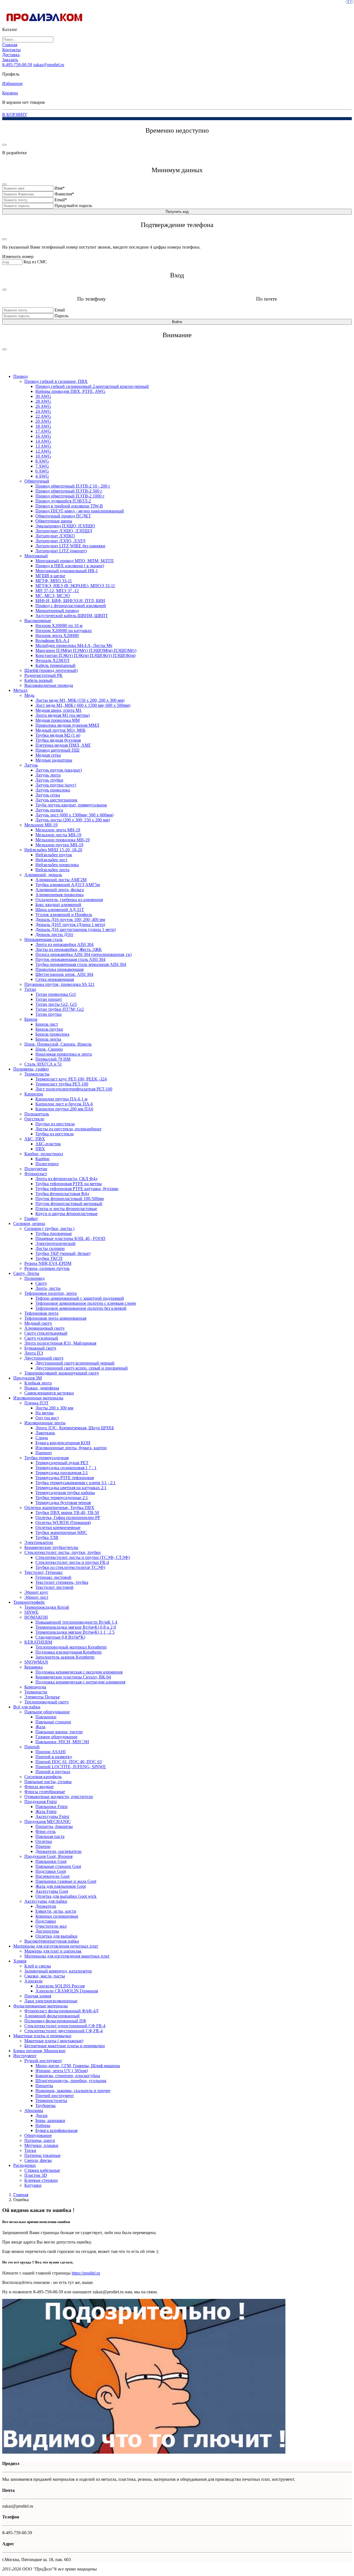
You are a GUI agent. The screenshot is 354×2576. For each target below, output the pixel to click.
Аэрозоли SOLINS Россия (60, 1986)
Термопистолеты (51, 2101)
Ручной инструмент (43, 2061)
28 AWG (43, 401)
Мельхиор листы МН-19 (58, 835)
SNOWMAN (36, 1662)
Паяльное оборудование (47, 1712)
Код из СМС (35, 262)
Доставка (11, 55)
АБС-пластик (48, 1144)
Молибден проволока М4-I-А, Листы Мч (74, 645)
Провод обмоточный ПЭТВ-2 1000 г (70, 496)
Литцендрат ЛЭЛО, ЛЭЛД (60, 541)
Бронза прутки (49, 1029)
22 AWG (43, 416)
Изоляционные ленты (45, 1423)
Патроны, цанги (40, 2140)
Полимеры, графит (31, 1069)
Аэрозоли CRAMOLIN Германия (67, 1991)
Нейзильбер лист (51, 860)
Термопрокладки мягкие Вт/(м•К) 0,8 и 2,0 (76, 1627)
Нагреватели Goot (52, 1876)
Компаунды (35, 1687)
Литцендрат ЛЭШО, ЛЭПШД (64, 531)
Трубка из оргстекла (54, 1134)
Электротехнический (55, 1243)
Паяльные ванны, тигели (59, 1732)
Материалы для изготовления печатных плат (56, 1946)
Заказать (10, 60)
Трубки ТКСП (49, 1258)
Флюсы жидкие (39, 1787)
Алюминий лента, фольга (60, 890)
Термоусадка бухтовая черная (63, 1503)
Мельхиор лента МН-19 (58, 830)
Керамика (33, 1667)
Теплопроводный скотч (46, 1702)
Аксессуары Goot (52, 1891)
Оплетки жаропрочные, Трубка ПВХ (59, 1508)
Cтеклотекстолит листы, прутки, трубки (63, 1552)
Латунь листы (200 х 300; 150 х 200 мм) (73, 820)
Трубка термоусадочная (46, 1458)
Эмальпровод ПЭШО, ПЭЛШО (65, 526)
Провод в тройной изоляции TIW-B (69, 506)
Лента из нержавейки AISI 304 (64, 944)
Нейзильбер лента (52, 870)
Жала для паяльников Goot (61, 1886)
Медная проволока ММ (58, 720)
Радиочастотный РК (43, 675)
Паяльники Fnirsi (51, 1807)
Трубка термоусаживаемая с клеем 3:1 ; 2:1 (76, 1483)
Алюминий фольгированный (52, 2016)
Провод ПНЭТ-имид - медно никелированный (80, 511)
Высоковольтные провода (49, 685)
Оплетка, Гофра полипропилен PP (68, 1518)
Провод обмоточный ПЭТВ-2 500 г (69, 491)
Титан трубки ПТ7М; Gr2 (60, 1009)
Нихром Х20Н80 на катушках (64, 631)
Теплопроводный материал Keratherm (71, 1647)
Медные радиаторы (54, 760)
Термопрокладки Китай (47, 1607)
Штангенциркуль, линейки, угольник (71, 2081)
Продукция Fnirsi (41, 1802)
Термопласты (37, 1074)
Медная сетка (48, 755)
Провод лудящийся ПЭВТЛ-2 (63, 501)
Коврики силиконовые (57, 1916)
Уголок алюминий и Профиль (64, 915)
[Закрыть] (4, 145)
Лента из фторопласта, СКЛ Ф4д (66, 1179)
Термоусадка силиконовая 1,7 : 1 (66, 1468)
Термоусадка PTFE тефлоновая (65, 1478)
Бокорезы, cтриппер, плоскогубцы (68, 2076)
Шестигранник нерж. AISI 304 (64, 974)
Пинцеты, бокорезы (54, 1826)
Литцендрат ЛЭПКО (55, 536)
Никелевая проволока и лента (64, 1054)
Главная (10, 45)
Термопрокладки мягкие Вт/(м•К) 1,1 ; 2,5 (75, 1632)
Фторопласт (36, 1174)
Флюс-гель (45, 1831)
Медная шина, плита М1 (58, 710)
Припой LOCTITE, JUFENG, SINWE (71, 1767)
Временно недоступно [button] (177, 130)
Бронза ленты (48, 1039)
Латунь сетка (48, 795)
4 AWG (42, 476)
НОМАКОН (36, 1617)
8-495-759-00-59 (17, 65)
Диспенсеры (47, 1931)
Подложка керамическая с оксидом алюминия (79, 1672)
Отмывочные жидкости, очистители (59, 1797)
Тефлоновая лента (41, 1313)
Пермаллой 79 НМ (53, 1059)
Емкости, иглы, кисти (56, 1911)
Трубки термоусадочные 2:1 (62, 1498)
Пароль (61, 316)
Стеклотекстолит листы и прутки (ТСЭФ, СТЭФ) (83, 1557)
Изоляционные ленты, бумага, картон (71, 1448)
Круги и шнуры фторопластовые (67, 1214)
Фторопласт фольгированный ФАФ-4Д (61, 2011)
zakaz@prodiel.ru (49, 65)
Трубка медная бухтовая (58, 740)
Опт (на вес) (47, 1418)
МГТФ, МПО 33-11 (54, 581)
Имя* (60, 188)
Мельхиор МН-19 (41, 825)
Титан (30, 989)
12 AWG (43, 451)
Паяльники (46, 1717)
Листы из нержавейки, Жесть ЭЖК (69, 949)
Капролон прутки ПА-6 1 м (61, 1099)
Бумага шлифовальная (56, 2130)
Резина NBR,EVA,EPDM (48, 1263)
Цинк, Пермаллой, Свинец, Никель (58, 1044)
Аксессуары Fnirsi (52, 1816)
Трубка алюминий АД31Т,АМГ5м (68, 885)
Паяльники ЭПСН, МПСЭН (62, 1742)
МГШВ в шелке (50, 576)
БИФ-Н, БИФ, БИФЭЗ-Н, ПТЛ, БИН (70, 601)
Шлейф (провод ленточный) (51, 670)
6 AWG (42, 471)
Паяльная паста (50, 1836)
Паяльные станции (53, 1722)
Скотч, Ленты (26, 1273)
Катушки (33, 2185)
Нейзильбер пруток (54, 855)
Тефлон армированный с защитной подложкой (80, 1298)
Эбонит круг (36, 1592)
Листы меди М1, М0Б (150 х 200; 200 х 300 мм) (80, 700)
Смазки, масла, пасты (45, 1976)
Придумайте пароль (73, 206)
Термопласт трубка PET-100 (62, 1084)
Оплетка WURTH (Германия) (63, 1522)
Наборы (43, 2125)
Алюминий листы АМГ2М (61, 880)
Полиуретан (36, 1169)
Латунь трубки (49, 780)
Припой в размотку (54, 1757)
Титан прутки (49, 1014)
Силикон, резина (29, 1223)
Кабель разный (38, 680)
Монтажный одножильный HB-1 (67, 571)
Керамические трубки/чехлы (51, 1547)
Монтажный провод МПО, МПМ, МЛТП (75, 561)
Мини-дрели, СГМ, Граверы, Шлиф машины (78, 2066)
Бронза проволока (52, 1034)
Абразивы (34, 2110)
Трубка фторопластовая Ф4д (62, 1194)
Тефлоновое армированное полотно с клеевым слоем (86, 1303)
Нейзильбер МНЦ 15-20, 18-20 (53, 850)
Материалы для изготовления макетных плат (67, 1956)
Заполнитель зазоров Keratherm (65, 1657)
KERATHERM (38, 1642)
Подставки (46, 1921)
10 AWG (43, 456)
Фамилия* (64, 194)
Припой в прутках (53, 1772)
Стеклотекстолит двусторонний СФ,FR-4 (63, 2031)
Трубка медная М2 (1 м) (58, 735)
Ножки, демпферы (42, 1388)
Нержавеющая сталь (43, 939)
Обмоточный (37, 481)
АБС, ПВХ (35, 1139)
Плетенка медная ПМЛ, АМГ (63, 745)
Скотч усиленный (41, 1338)
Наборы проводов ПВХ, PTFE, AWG (70, 391)
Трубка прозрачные (54, 1233)
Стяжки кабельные (42, 2170)
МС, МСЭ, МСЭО (53, 596)
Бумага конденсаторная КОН (63, 1443)
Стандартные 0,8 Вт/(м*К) (60, 1637)
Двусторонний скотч (44, 1358)
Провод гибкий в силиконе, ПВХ (56, 381)
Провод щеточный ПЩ (57, 750)
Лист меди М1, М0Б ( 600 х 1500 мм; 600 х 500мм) (83, 705)
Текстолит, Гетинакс (44, 1572)
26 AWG (43, 406)
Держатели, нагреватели (58, 1851)
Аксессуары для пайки (46, 1901)
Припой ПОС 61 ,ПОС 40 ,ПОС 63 (69, 1762)
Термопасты (36, 1692)
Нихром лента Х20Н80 (57, 635)
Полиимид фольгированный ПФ (55, 2021)
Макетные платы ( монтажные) (54, 2041)
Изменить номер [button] (18, 256)
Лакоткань (45, 1433)
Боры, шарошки (50, 2120)
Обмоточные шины (54, 521)
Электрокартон (39, 1542)
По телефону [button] (92, 299)
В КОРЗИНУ (15, 114)
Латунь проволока (53, 790)
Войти (177, 322)
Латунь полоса (49, 810)
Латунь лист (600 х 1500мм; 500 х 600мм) (74, 815)
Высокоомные (38, 621)
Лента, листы (48, 1288)
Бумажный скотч (40, 1348)
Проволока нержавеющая (59, 969)
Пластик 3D (36, 2175)
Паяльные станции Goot (58, 1866)
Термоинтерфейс (29, 1602)
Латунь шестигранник (56, 800)
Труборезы (45, 2106)
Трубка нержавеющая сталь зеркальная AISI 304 (81, 964)
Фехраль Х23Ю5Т (53, 660)
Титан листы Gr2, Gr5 (56, 1004)
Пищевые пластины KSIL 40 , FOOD (70, 1238)
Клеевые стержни (41, 2180)
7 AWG (42, 466)
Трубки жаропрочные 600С (61, 1532)
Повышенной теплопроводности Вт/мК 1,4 (76, 1622)
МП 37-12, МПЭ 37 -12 (57, 591)
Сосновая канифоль (43, 1777)
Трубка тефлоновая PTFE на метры (69, 1184)
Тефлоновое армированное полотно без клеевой (81, 1308)
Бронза (31, 1019)
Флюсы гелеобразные (45, 1792)
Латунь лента (48, 775)
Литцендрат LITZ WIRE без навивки (70, 546)
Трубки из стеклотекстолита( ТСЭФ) (70, 1567)
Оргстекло (34, 1119)
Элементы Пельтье (42, 1697)
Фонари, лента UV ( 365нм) (62, 2071)
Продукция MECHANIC (48, 1821)
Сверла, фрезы (38, 2160)
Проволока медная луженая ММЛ (67, 725)
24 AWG (43, 411)
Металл (20, 690)
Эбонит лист (36, 1597)
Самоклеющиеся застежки (49, 1393)
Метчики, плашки (41, 2145)
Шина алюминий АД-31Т (60, 910)
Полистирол (47, 1164)
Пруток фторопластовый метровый (69, 1204)
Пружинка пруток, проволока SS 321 (59, 984)
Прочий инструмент (55, 2096)
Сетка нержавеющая (55, 979)
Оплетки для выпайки (56, 1936)
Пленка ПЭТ (37, 1403)
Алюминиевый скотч (44, 1328)
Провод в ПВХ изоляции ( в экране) (70, 566)
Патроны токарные (42, 2155)
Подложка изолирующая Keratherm (68, 1652)
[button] (177, 74)
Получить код (177, 212)
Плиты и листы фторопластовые (66, 1209)
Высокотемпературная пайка (52, 1941)
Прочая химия (38, 1996)
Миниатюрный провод (57, 611)
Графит (31, 1219)
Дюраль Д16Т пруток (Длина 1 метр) (70, 925)
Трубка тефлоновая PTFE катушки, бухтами (77, 1189)
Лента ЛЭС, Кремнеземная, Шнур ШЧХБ (75, 1428)
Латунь (31, 765)
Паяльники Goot (51, 1861)
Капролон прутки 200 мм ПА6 (64, 1109)
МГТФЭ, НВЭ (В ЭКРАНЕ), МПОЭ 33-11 (75, 586)
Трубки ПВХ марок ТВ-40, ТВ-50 (67, 1513)
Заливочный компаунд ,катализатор (58, 1971)
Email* (61, 200)
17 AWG (43, 431)
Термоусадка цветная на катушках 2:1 (71, 1488)
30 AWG (43, 396)
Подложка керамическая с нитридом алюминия (80, 1682)
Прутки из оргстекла (55, 1124)
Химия (20, 1961)
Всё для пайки (27, 1707)
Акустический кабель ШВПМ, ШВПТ (72, 616)
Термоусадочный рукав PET (62, 1463)
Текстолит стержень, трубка (62, 1582)
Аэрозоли (33, 1981)
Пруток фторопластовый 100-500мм (70, 1199)
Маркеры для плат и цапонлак (53, 1951)
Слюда (42, 1438)
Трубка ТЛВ (47, 1537)
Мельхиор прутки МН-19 (59, 845)
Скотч (41, 1283)
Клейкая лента (38, 1383)
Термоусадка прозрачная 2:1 (62, 1473)
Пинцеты (44, 2086)
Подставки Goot (51, 1871)
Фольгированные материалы (41, 2006)
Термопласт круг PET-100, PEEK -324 (71, 1079)
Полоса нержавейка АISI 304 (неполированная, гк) (84, 954)
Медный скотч (38, 1323)
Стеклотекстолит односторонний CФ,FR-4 (65, 2026)
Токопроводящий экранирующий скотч (62, 1373)
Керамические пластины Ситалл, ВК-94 (73, 1677)
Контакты (11, 50)
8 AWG (42, 461)
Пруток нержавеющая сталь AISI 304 (70, 959)
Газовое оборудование (56, 1737)
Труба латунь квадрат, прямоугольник (71, 805)
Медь (29, 695)
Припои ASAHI (50, 1752)
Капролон (34, 1094)
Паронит (44, 1453)
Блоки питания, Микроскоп (39, 2051)
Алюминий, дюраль (43, 875)
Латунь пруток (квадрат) (59, 770)
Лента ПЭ (34, 1353)
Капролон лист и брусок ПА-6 (64, 1104)
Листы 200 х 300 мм (54, 1408)
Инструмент (25, 2056)
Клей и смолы (38, 1966)
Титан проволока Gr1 (56, 994)
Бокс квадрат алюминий (58, 905)
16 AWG (43, 436)
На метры (45, 1413)
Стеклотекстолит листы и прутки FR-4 (72, 1562)
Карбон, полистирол (44, 1154)
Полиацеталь (37, 1114)
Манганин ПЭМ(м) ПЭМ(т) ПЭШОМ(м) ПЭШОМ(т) (86, 650)
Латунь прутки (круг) (56, 785)
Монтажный (36, 556)
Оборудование (38, 2135)
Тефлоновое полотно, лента (50, 1293)
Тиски (30, 2150)
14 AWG (43, 441)
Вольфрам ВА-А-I (52, 640)
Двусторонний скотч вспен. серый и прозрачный (82, 1368)
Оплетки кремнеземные (58, 1527)
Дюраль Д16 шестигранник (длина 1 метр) (76, 929)
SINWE (31, 1612)
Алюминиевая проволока (59, 895)
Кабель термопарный (55, 665)
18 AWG (43, 426)
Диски (41, 2115)
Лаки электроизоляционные (51, 2001)
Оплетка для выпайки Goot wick (66, 1896)
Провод (20, 376)
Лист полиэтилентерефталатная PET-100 (74, 1089)
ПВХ (40, 1149)
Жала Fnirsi (46, 1812)
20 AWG (43, 421)
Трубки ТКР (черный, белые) (63, 1253)
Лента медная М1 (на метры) (63, 715)
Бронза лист (47, 1024)
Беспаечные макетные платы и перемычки (65, 2046)
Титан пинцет (49, 999)
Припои (43, 1846)
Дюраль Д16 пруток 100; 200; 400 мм (70, 920)
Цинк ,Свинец (49, 1049)
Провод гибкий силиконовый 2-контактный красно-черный (92, 386)
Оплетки (44, 1841)
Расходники (24, 2165)
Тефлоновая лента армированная (55, 1318)
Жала (40, 1727)
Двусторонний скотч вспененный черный (75, 1363)
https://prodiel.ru (86, 2273)
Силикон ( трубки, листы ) (49, 1228)
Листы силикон (50, 1248)
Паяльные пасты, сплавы (48, 1782)
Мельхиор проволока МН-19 (63, 840)
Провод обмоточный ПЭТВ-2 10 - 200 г (73, 486)
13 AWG (43, 446)
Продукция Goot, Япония (48, 1856)
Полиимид (34, 1278)
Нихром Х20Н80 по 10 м (59, 626)
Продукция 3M (28, 1378)
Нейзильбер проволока (57, 865)
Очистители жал (51, 1926)
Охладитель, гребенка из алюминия (69, 900)
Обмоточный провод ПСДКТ (63, 516)
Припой (32, 1747)
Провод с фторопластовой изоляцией (71, 606)
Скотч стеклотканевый (46, 1333)
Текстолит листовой (54, 1587)
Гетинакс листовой (53, 1577)
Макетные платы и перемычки (42, 2036)
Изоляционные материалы (38, 1398)
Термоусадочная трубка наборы (65, 1493)
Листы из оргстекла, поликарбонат (68, 1129)
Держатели (46, 1906)
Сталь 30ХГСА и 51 (43, 1064)
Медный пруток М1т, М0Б (60, 730)
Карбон (42, 1159)
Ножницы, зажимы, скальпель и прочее (73, 2091)
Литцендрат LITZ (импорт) (61, 551)
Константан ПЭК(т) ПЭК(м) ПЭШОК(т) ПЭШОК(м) (85, 655)
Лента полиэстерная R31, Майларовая (60, 1343)
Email (60, 310)
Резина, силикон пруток (47, 1268)
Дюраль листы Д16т (54, 934)
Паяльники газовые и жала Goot (66, 1881)
